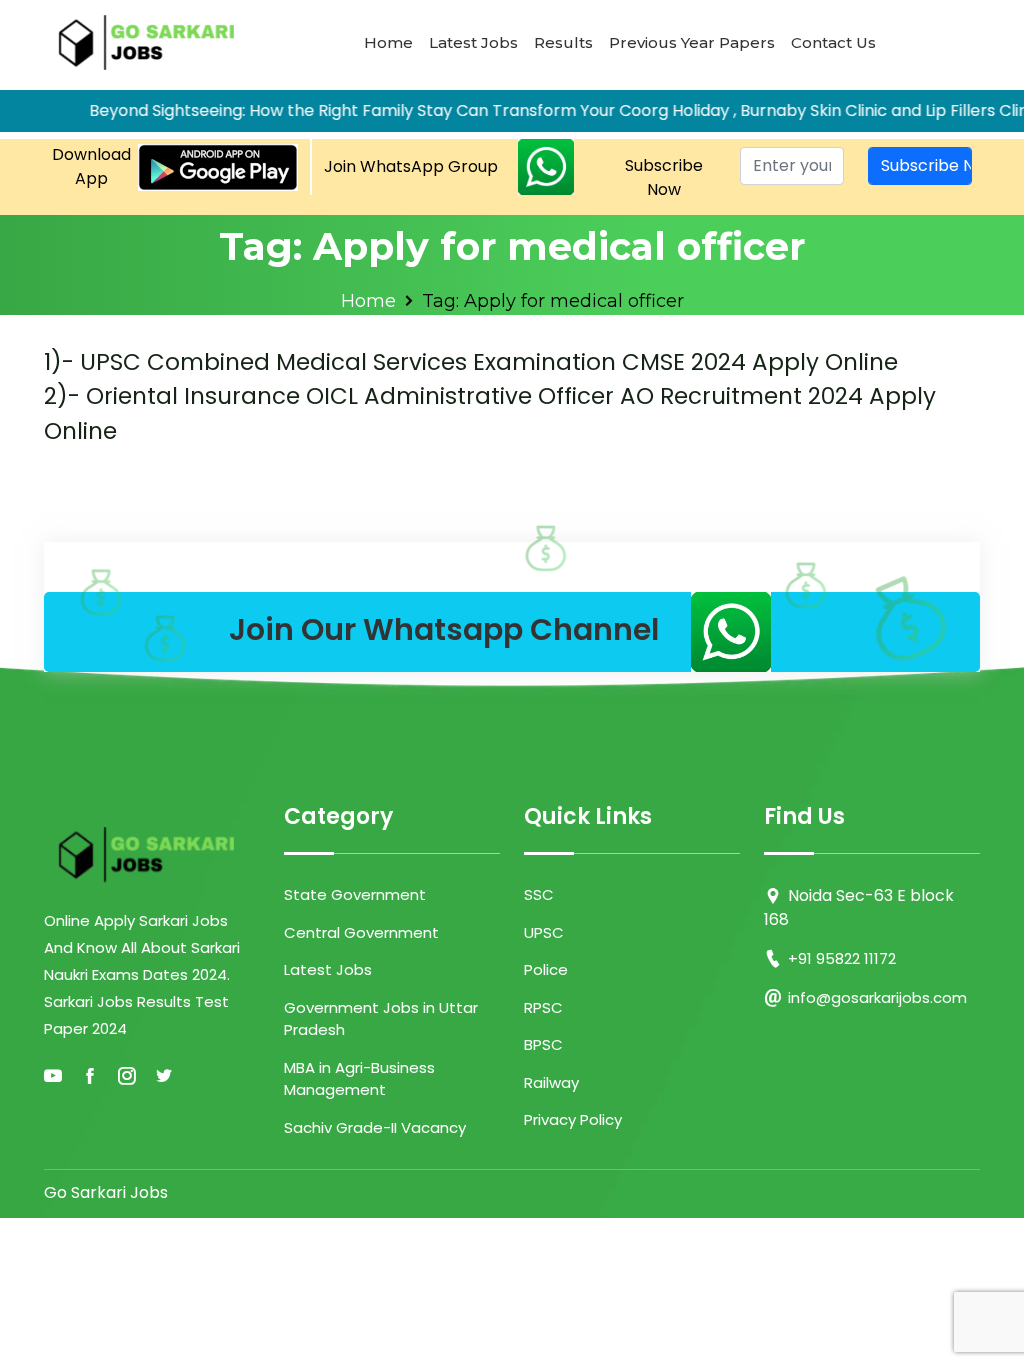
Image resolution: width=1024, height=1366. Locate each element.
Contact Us (833, 42)
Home (388, 42)
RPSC (543, 1007)
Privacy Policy (573, 1119)
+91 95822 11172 (842, 958)
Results (563, 42)
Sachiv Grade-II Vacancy (375, 1127)
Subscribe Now (664, 177)
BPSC (543, 1044)
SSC (539, 894)
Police (546, 969)
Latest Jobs (473, 42)
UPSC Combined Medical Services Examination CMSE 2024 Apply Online (471, 362)
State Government (355, 894)
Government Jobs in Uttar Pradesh (381, 1019)
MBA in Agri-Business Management (359, 1079)
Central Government (361, 932)
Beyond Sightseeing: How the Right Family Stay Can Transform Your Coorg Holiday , (390, 110)
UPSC (544, 932)
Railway (551, 1082)
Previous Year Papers (692, 42)
